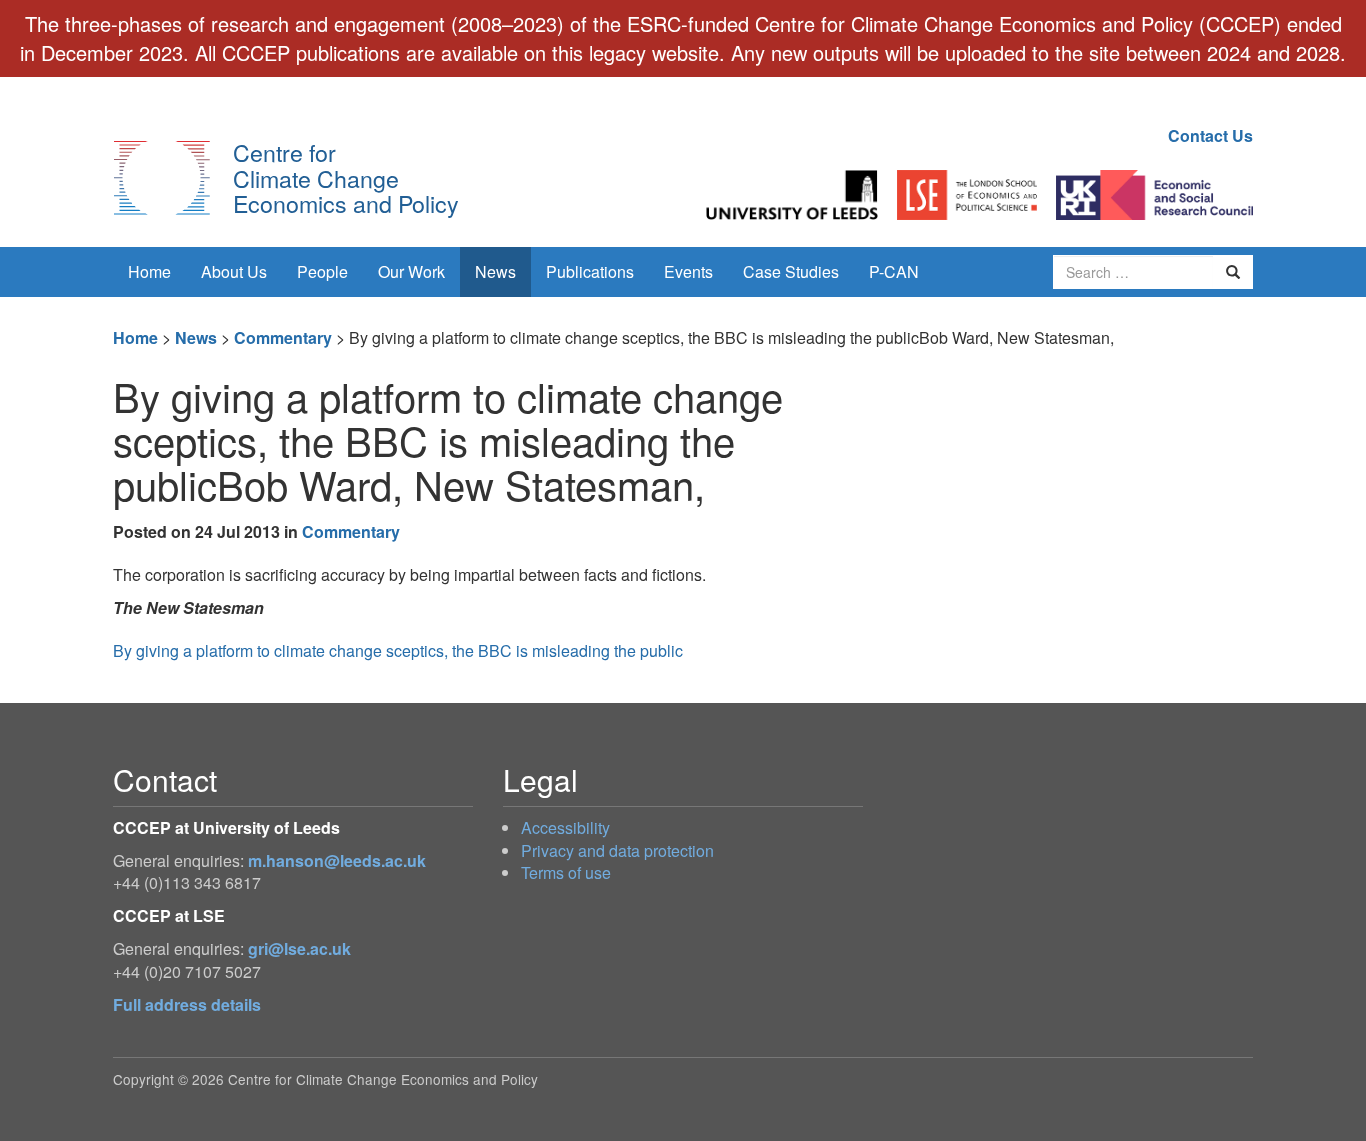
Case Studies (791, 271)
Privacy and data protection (617, 850)
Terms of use (566, 872)
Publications (590, 271)
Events (688, 271)
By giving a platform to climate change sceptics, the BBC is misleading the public (398, 650)
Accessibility (565, 827)
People (322, 271)
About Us (234, 271)
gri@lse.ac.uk (299, 948)
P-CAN (894, 271)
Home (149, 271)
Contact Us (1210, 135)
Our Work (411, 271)
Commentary (283, 337)
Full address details (187, 1004)
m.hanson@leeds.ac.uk (337, 860)
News (495, 271)
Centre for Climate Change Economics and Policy (346, 177)
